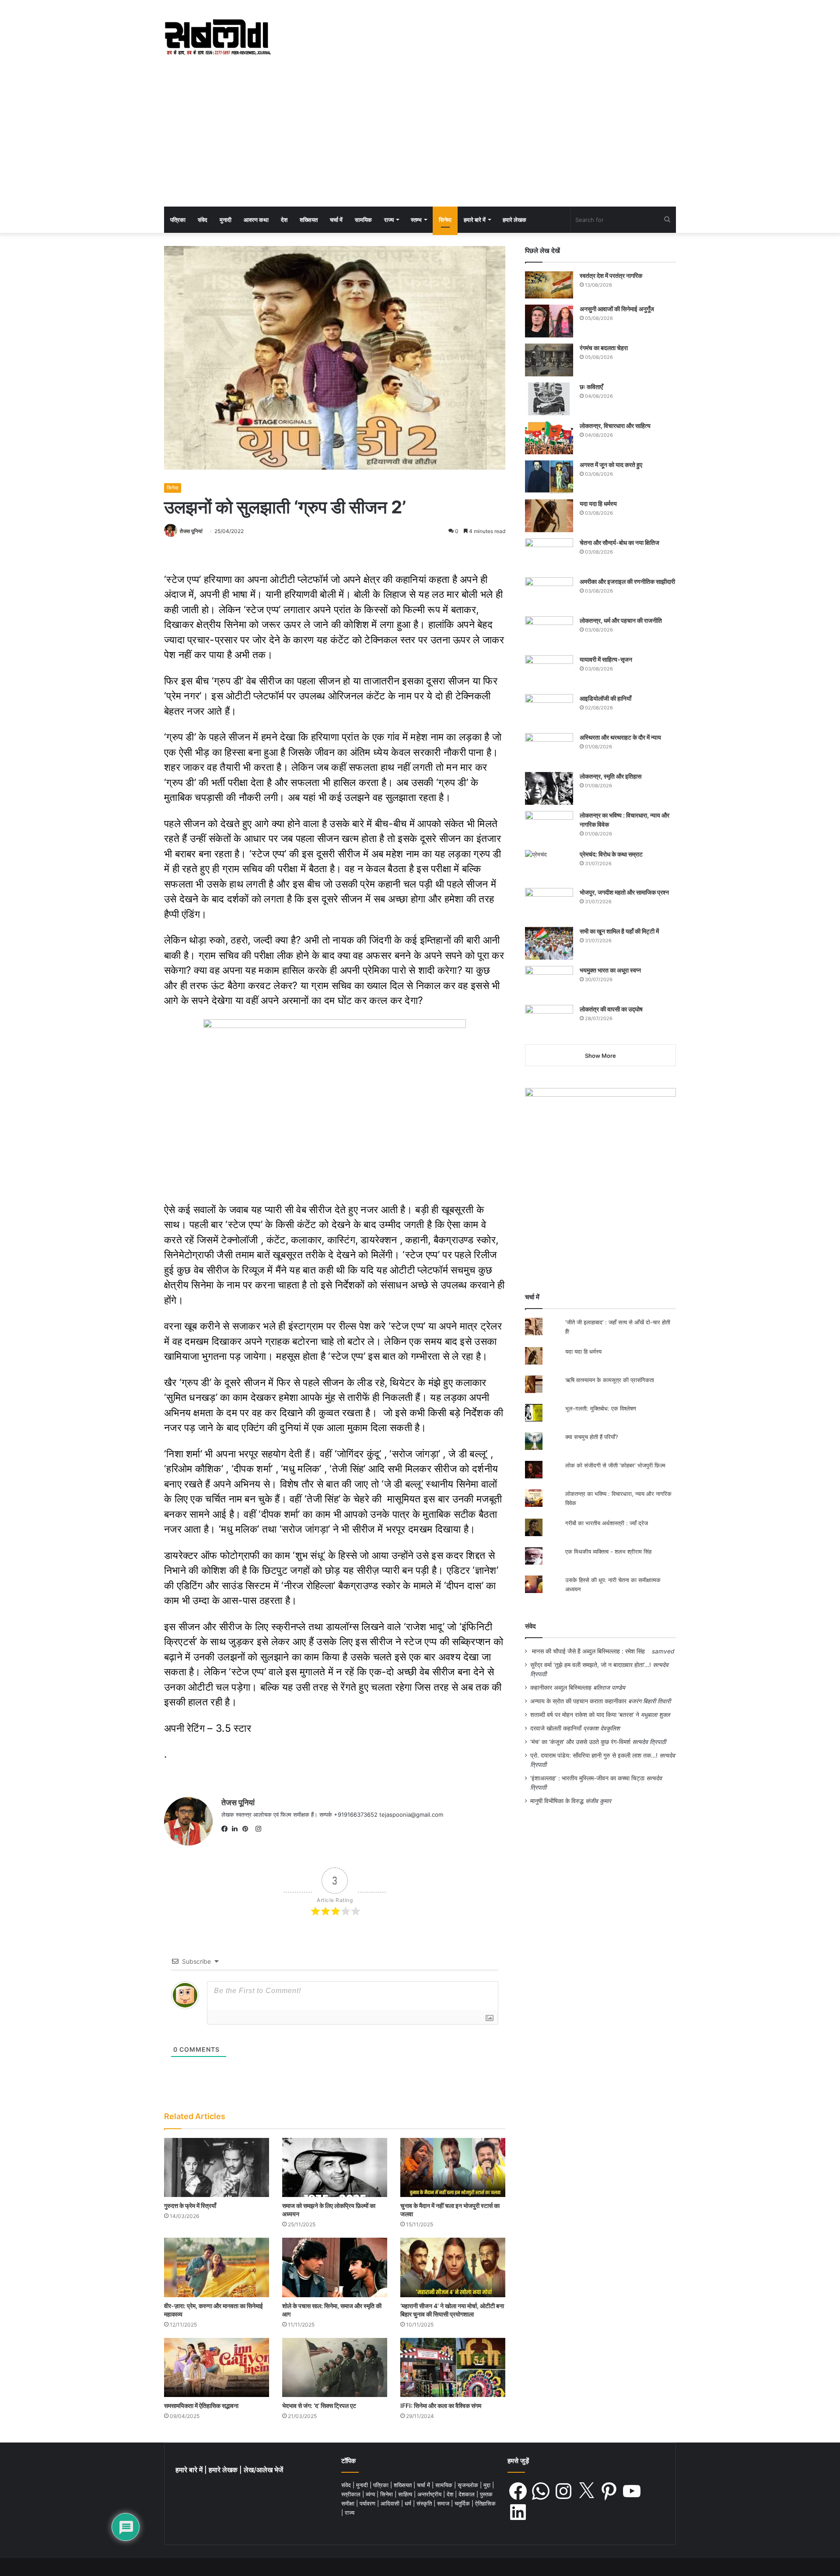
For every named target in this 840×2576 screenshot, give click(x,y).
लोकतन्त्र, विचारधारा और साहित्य (615, 426)
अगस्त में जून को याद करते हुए (612, 465)
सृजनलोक (469, 2485)
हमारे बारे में (475, 220)
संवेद (203, 220)
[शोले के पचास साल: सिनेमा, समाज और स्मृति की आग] (335, 2267)
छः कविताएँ (591, 387)
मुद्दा (488, 2485)
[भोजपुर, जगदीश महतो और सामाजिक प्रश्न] (549, 904)
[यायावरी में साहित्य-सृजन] (549, 672)
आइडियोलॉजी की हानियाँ (605, 698)
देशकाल (467, 2494)
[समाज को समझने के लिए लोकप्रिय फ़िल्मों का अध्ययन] (335, 2167)
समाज (444, 2503)
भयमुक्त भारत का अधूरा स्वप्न (610, 970)
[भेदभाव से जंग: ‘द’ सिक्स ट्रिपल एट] (335, 2367)
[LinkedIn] (237, 1829)
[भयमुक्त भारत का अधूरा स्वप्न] (549, 982)
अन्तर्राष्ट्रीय (430, 2494)
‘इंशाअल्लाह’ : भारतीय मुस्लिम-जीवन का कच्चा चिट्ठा (587, 1778)
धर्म (409, 2503)
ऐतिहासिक (485, 2503)
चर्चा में (336, 220)
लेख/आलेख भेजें (263, 2470)
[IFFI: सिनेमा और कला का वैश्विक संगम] (453, 2367)
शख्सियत (309, 220)
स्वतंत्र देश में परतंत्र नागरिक (611, 275)
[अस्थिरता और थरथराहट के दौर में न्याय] (549, 749)
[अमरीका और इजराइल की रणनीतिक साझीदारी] (549, 594)
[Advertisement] (420, 141)
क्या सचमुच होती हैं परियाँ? (592, 1437)
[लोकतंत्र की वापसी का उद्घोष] (549, 1021)
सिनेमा (445, 220)
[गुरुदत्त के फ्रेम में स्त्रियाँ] (217, 2167)
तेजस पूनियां (191, 531)
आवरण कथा (256, 220)
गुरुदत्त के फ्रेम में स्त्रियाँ (190, 2206)
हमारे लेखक (514, 220)
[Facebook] (227, 1829)
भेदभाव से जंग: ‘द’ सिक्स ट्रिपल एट (319, 2406)
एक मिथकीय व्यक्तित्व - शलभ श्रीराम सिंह (608, 1551)
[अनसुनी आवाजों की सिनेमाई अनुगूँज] (549, 321)
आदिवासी (391, 2503)
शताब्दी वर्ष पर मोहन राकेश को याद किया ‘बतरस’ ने (585, 1715)
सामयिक (363, 220)
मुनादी (226, 220)
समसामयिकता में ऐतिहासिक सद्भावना (201, 2406)
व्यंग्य (371, 2494)
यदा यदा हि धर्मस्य (598, 504)
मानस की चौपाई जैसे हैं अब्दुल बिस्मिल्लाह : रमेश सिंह (590, 1651)
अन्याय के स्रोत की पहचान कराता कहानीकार (578, 1701)
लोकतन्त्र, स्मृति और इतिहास (611, 776)
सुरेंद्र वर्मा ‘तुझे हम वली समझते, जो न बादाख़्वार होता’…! (591, 1665)
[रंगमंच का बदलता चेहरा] (549, 360)
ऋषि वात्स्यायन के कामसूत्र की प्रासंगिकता (610, 1380)
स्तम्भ (416, 220)
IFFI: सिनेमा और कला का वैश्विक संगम (441, 2406)
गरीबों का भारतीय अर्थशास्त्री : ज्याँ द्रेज (607, 1523)
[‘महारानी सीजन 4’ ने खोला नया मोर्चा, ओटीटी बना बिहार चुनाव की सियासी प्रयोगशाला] (453, 2267)
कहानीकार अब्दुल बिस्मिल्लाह (561, 1688)
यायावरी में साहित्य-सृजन (607, 659)
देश (284, 220)
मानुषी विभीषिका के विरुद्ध (557, 1801)
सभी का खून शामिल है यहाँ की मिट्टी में (619, 931)
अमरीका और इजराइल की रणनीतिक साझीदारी (627, 581)
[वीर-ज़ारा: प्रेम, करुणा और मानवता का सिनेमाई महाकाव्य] (217, 2267)
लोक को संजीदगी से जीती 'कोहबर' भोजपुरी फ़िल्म (615, 1465)
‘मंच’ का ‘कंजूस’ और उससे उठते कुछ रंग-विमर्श (580, 1742)
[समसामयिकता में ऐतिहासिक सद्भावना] (217, 2367)
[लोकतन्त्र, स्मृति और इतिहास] (549, 788)
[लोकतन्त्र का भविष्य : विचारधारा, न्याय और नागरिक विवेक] (549, 827)
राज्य (389, 220)
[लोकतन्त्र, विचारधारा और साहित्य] (549, 438)
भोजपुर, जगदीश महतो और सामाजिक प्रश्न (624, 892)
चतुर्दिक (463, 2503)
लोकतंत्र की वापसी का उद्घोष (611, 1009)
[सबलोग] (218, 38)
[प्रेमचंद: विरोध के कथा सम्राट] (549, 866)
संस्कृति (425, 2503)
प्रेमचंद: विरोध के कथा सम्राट (611, 854)
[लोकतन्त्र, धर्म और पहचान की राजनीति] (549, 633)
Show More (600, 1056)
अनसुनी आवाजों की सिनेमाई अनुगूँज (617, 309)
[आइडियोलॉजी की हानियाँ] (549, 711)
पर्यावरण (368, 2503)
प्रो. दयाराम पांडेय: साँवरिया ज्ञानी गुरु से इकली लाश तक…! (594, 1755)
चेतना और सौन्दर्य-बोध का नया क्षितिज (619, 542)
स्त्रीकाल (352, 2494)
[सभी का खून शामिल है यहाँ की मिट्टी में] (549, 943)
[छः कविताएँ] (549, 399)
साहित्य (406, 2494)
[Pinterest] (248, 1829)
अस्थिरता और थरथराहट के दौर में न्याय (620, 737)
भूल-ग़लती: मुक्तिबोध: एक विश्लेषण (601, 1408)
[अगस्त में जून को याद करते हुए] (549, 477)
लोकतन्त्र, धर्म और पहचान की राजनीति (621, 620)
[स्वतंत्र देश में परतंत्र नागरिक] (549, 285)
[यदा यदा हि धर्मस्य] (549, 516)
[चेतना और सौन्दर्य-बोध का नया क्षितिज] (549, 555)
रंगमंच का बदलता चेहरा (604, 348)
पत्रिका (178, 220)
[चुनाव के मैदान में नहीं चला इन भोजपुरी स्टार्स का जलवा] (453, 2167)
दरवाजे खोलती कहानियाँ (556, 1728)
